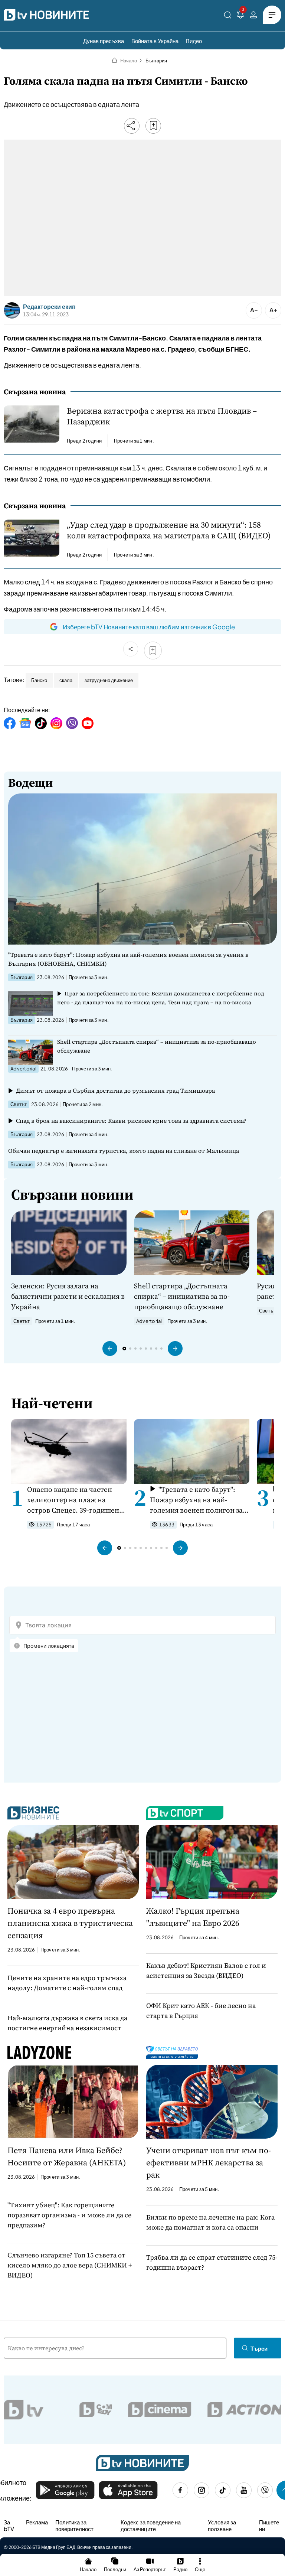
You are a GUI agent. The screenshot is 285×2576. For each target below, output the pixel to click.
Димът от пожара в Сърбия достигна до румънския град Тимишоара (115, 1090)
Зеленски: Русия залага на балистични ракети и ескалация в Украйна (68, 1296)
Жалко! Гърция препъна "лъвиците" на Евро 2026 (193, 1917)
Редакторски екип (49, 307)
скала (66, 680)
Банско (39, 680)
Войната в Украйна (155, 41)
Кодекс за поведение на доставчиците (151, 2525)
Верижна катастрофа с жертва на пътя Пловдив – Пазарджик (162, 416)
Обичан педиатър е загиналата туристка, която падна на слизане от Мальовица (124, 1151)
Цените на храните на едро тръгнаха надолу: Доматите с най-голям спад (67, 1983)
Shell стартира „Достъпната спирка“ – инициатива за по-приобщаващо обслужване (157, 1046)
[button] (110, 1349)
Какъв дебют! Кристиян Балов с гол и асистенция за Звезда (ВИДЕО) (206, 1970)
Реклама (37, 2522)
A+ (273, 310)
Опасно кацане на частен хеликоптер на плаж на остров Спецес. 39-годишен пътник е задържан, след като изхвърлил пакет (73, 1500)
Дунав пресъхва (104, 41)
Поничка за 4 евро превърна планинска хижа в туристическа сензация (70, 1923)
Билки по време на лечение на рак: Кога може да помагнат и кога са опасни (210, 2222)
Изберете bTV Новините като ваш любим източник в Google (149, 627)
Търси (259, 2348)
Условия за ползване (222, 2525)
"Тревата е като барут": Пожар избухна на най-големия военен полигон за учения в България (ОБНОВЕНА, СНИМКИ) (128, 959)
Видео (194, 41)
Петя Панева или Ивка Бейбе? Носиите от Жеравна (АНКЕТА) (67, 2156)
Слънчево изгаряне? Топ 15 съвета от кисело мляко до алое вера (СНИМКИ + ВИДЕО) (70, 2265)
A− (254, 310)
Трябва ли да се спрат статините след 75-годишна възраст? (212, 2262)
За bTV (9, 2525)
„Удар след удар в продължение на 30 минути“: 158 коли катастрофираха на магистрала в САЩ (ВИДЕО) (169, 530)
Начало (129, 61)
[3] (240, 16)
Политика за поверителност (74, 2525)
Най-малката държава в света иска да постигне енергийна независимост (67, 2023)
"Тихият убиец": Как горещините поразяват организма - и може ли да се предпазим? (69, 2215)
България (156, 61)
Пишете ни (269, 2525)
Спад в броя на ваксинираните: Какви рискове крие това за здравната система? (131, 1121)
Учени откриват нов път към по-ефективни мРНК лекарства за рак (209, 2162)
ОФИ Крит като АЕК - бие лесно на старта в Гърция (201, 2011)
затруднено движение (109, 680)
